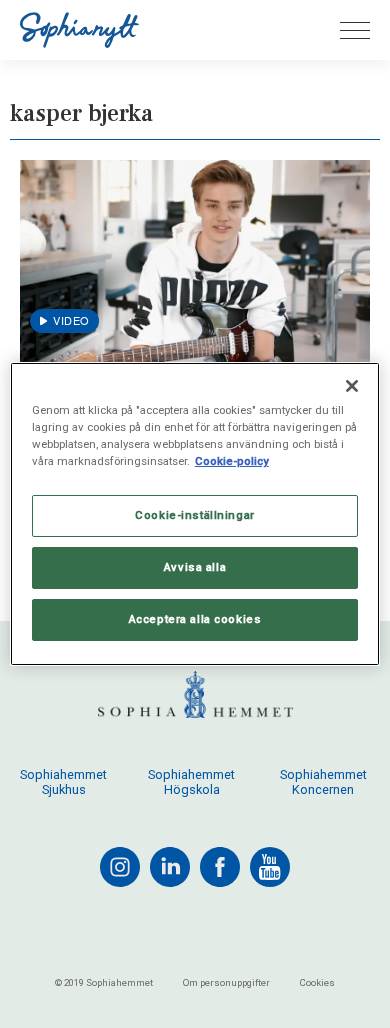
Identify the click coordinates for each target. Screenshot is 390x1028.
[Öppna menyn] (355, 30)
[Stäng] (352, 386)
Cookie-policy (232, 461)
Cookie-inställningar (194, 515)
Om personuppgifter (226, 982)
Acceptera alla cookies (195, 619)
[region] (195, 514)
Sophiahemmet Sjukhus (63, 782)
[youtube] (270, 867)
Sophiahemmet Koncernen (323, 782)
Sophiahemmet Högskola (191, 782)
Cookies (317, 982)
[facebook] (220, 867)
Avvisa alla (195, 567)
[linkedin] (170, 867)
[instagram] (120, 867)
